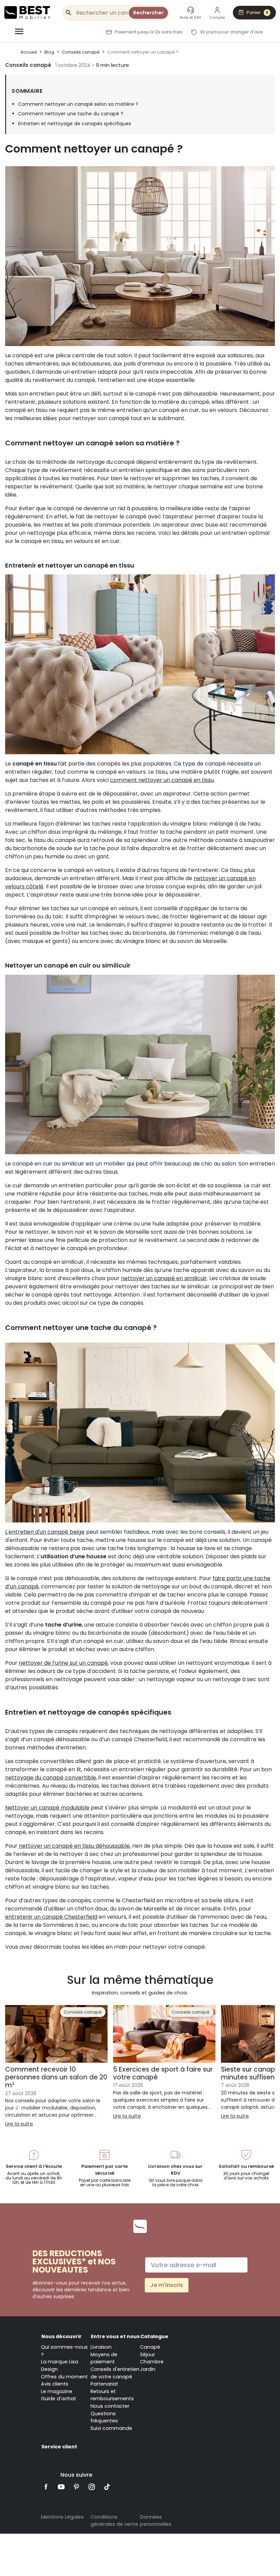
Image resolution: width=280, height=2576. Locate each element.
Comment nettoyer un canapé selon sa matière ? (78, 104)
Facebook (46, 2487)
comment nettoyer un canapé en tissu (162, 780)
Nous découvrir (61, 2336)
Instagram (92, 2487)
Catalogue (154, 2336)
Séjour (148, 2355)
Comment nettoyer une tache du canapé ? (71, 114)
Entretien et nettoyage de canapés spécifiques (75, 124)
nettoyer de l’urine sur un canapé (63, 1663)
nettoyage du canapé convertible (51, 1778)
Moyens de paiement (104, 2358)
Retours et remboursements (112, 2395)
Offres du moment (64, 2377)
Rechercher (148, 13)
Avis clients (55, 2384)
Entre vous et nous (115, 2336)
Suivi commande (111, 2428)
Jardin (148, 2369)
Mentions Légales (62, 2517)
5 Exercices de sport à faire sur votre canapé (163, 2073)
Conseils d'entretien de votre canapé (115, 2373)
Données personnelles (156, 2521)
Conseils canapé (28, 65)
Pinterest (77, 2487)
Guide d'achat (59, 2399)
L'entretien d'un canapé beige (45, 1532)
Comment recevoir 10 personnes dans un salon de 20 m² (56, 2077)
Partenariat (104, 2384)
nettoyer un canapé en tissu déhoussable (74, 1846)
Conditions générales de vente (114, 2521)
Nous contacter (110, 2406)
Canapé (150, 2347)
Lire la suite (19, 2124)
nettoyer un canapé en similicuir (164, 1278)
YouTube (61, 2487)
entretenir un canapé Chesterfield (51, 1917)
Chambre (152, 2362)
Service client (59, 2447)
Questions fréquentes (104, 2417)
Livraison (101, 2347)
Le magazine (57, 2391)
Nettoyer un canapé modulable (47, 1808)
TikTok (107, 2487)
